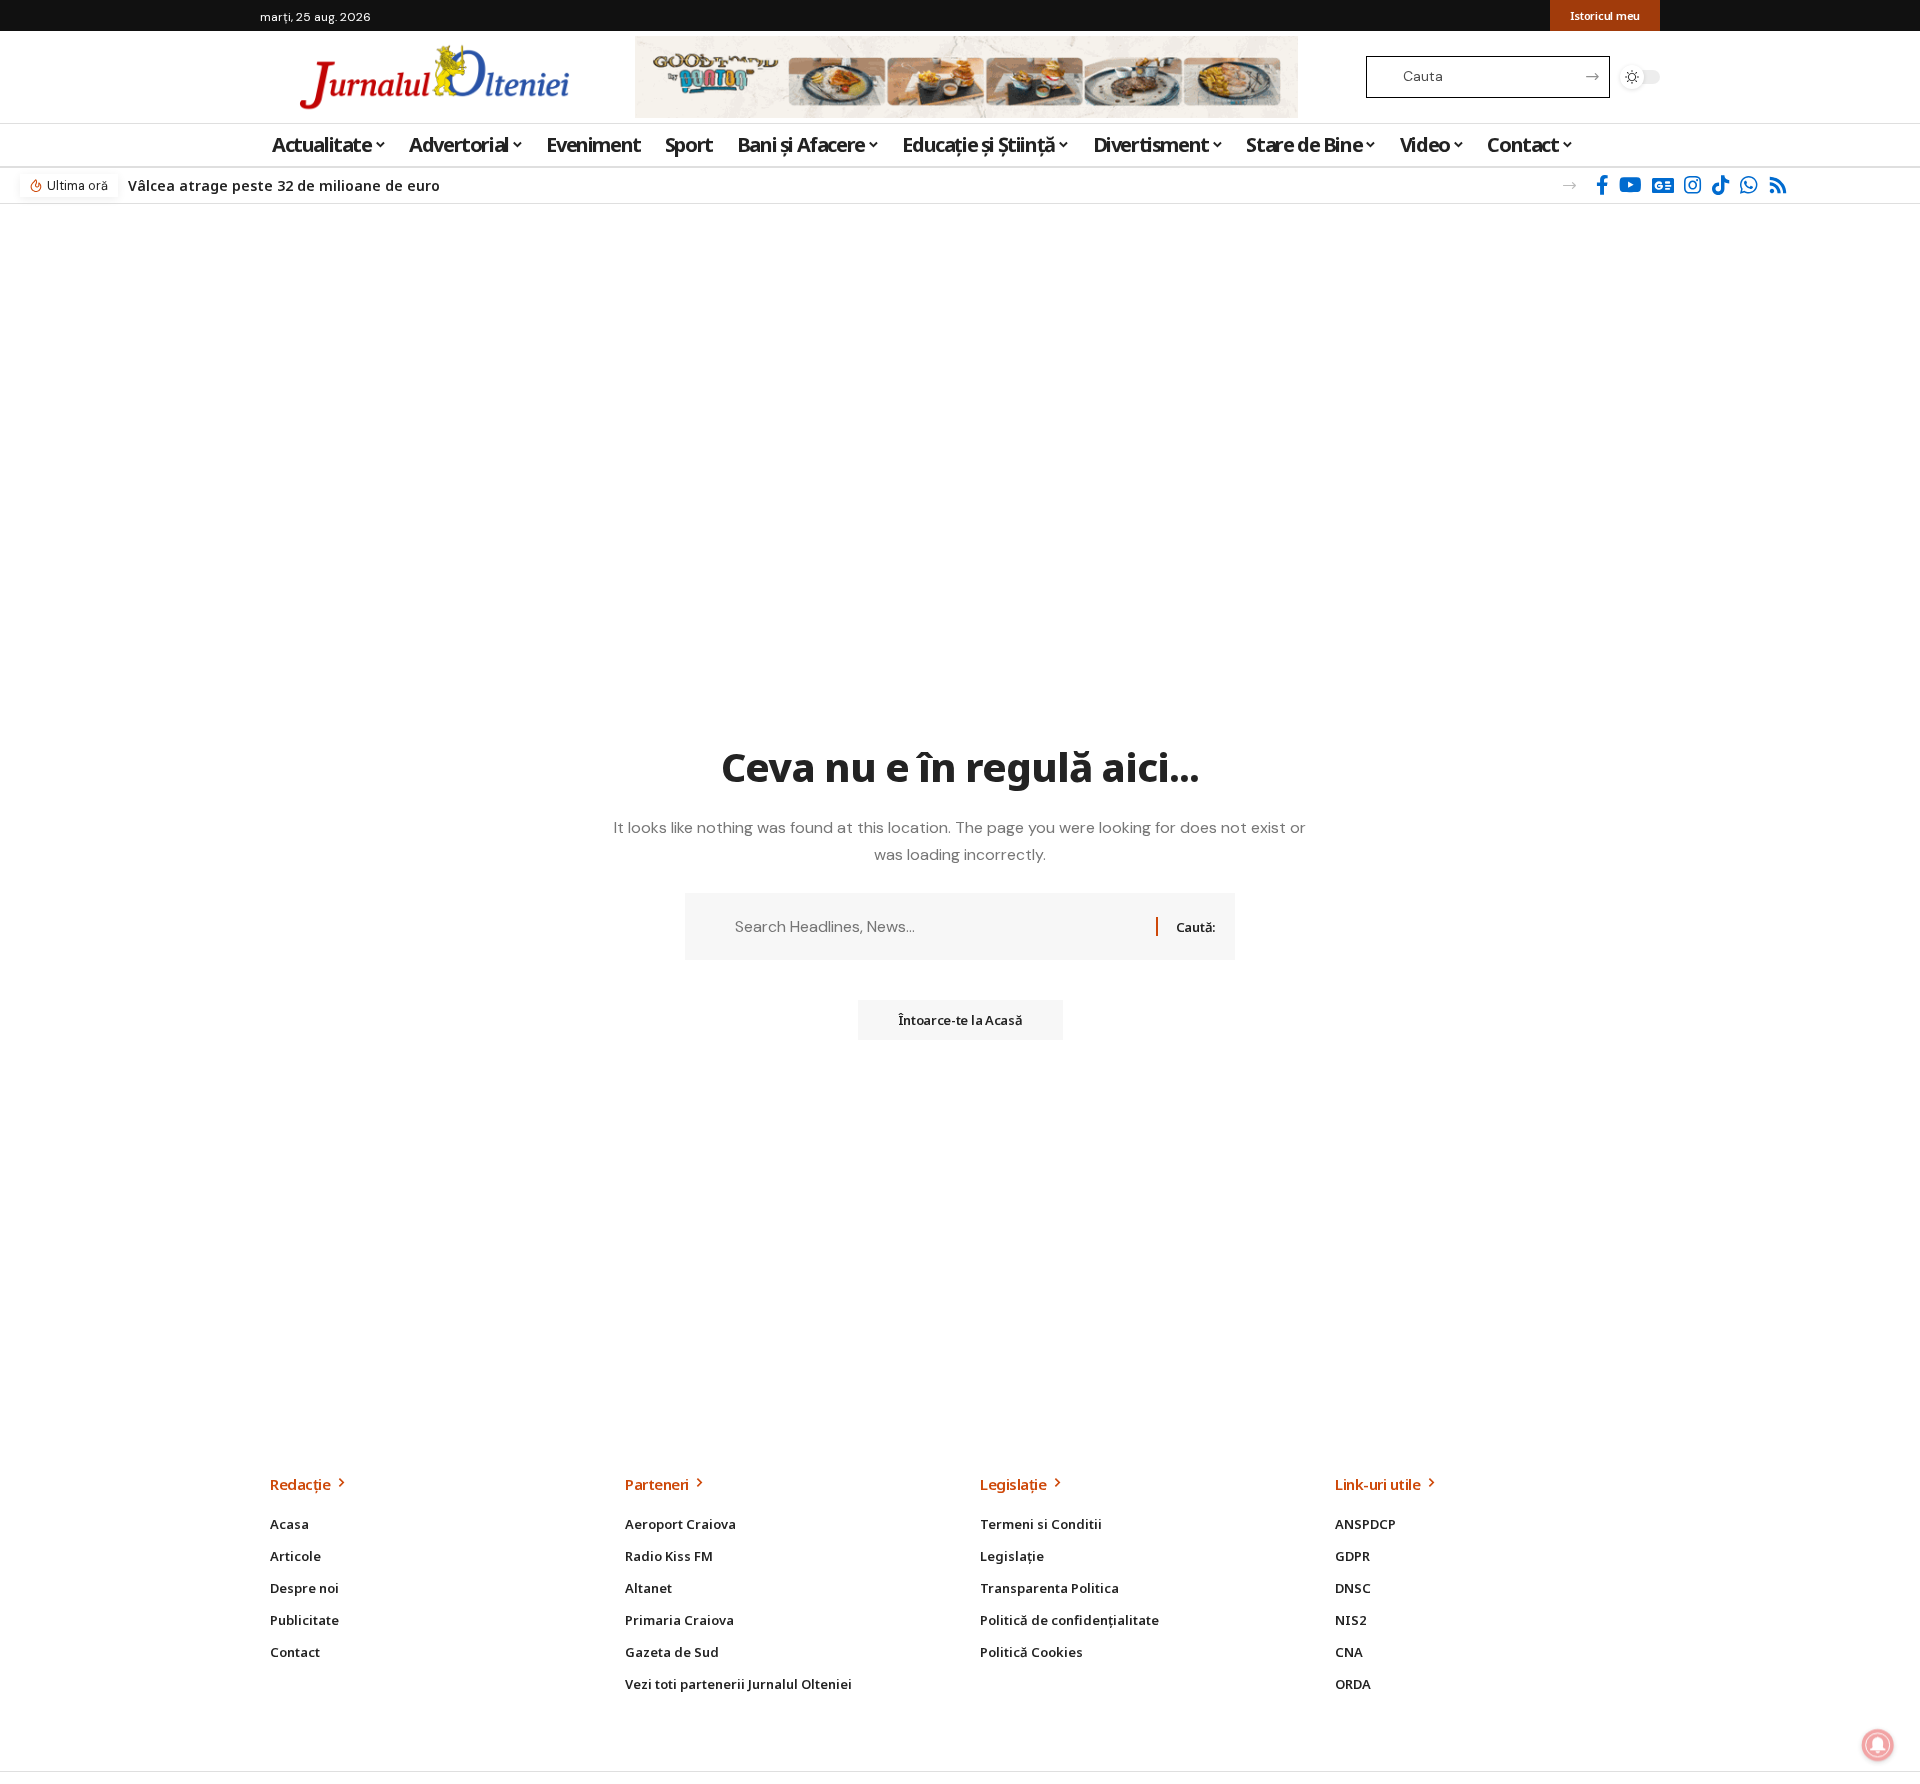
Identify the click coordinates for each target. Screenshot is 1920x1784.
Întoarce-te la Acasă (960, 1020)
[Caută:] (938, 926)
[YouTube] (1630, 185)
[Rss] (1778, 185)
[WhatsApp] (1749, 185)
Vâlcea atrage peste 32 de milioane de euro (284, 185)
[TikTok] (1721, 185)
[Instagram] (1693, 185)
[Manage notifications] (1878, 1745)
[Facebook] (1602, 185)
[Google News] (1663, 185)
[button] (1569, 185)
